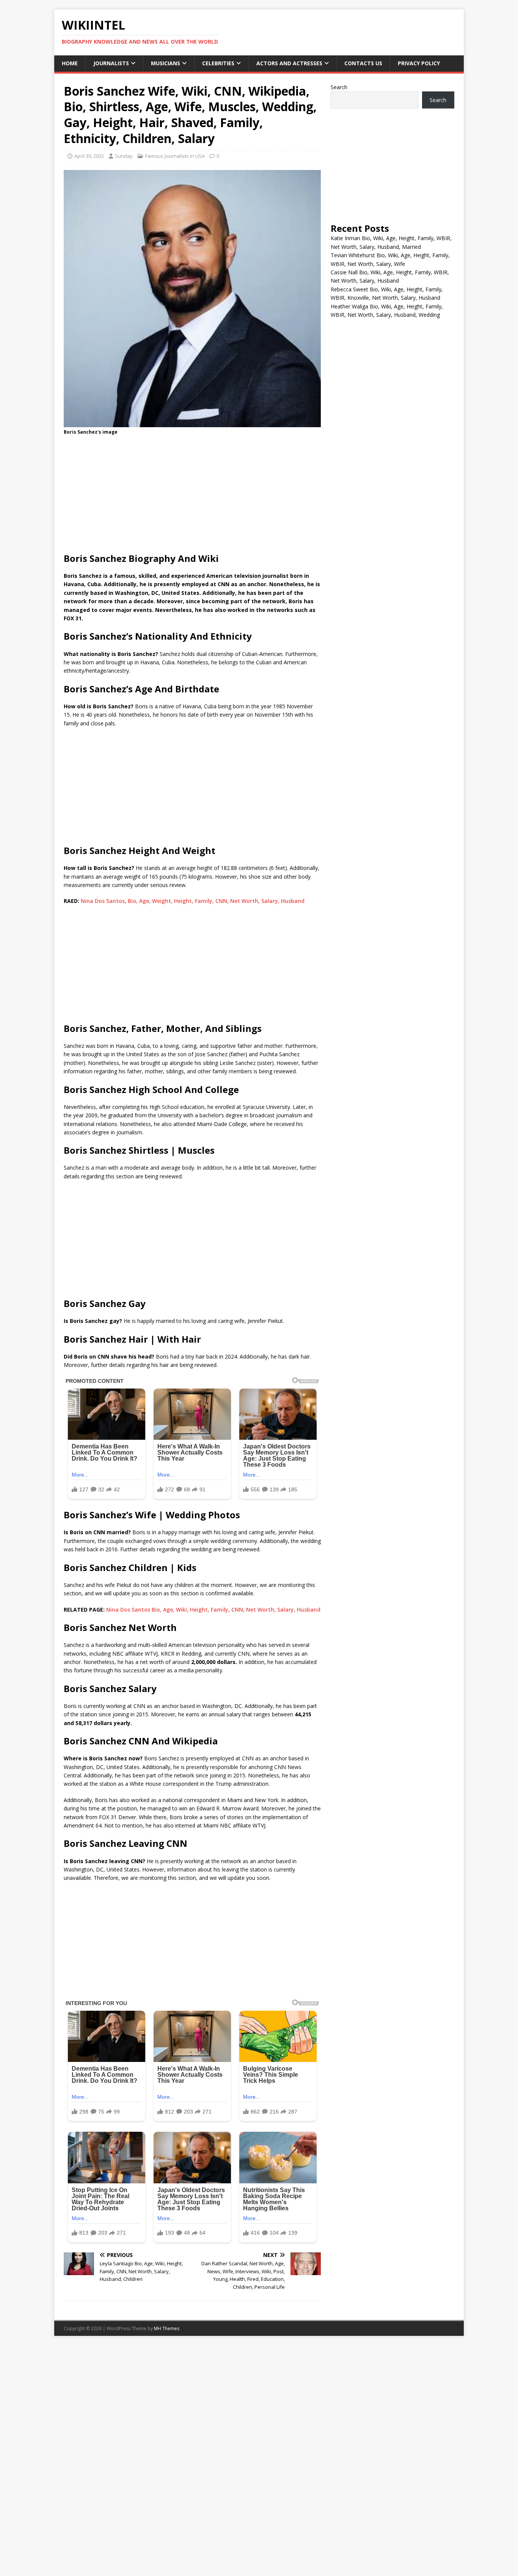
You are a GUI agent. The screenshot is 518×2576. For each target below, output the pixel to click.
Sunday (124, 156)
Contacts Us (363, 63)
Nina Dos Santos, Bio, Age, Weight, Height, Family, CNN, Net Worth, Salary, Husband (193, 901)
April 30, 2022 (89, 156)
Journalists (111, 63)
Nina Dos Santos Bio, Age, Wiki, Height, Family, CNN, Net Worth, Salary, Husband (213, 1610)
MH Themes (167, 2328)
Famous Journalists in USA (175, 156)
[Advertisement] (192, 496)
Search (339, 87)
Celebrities (218, 63)
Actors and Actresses (289, 63)
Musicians (166, 63)
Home (70, 63)
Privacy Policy (419, 63)
